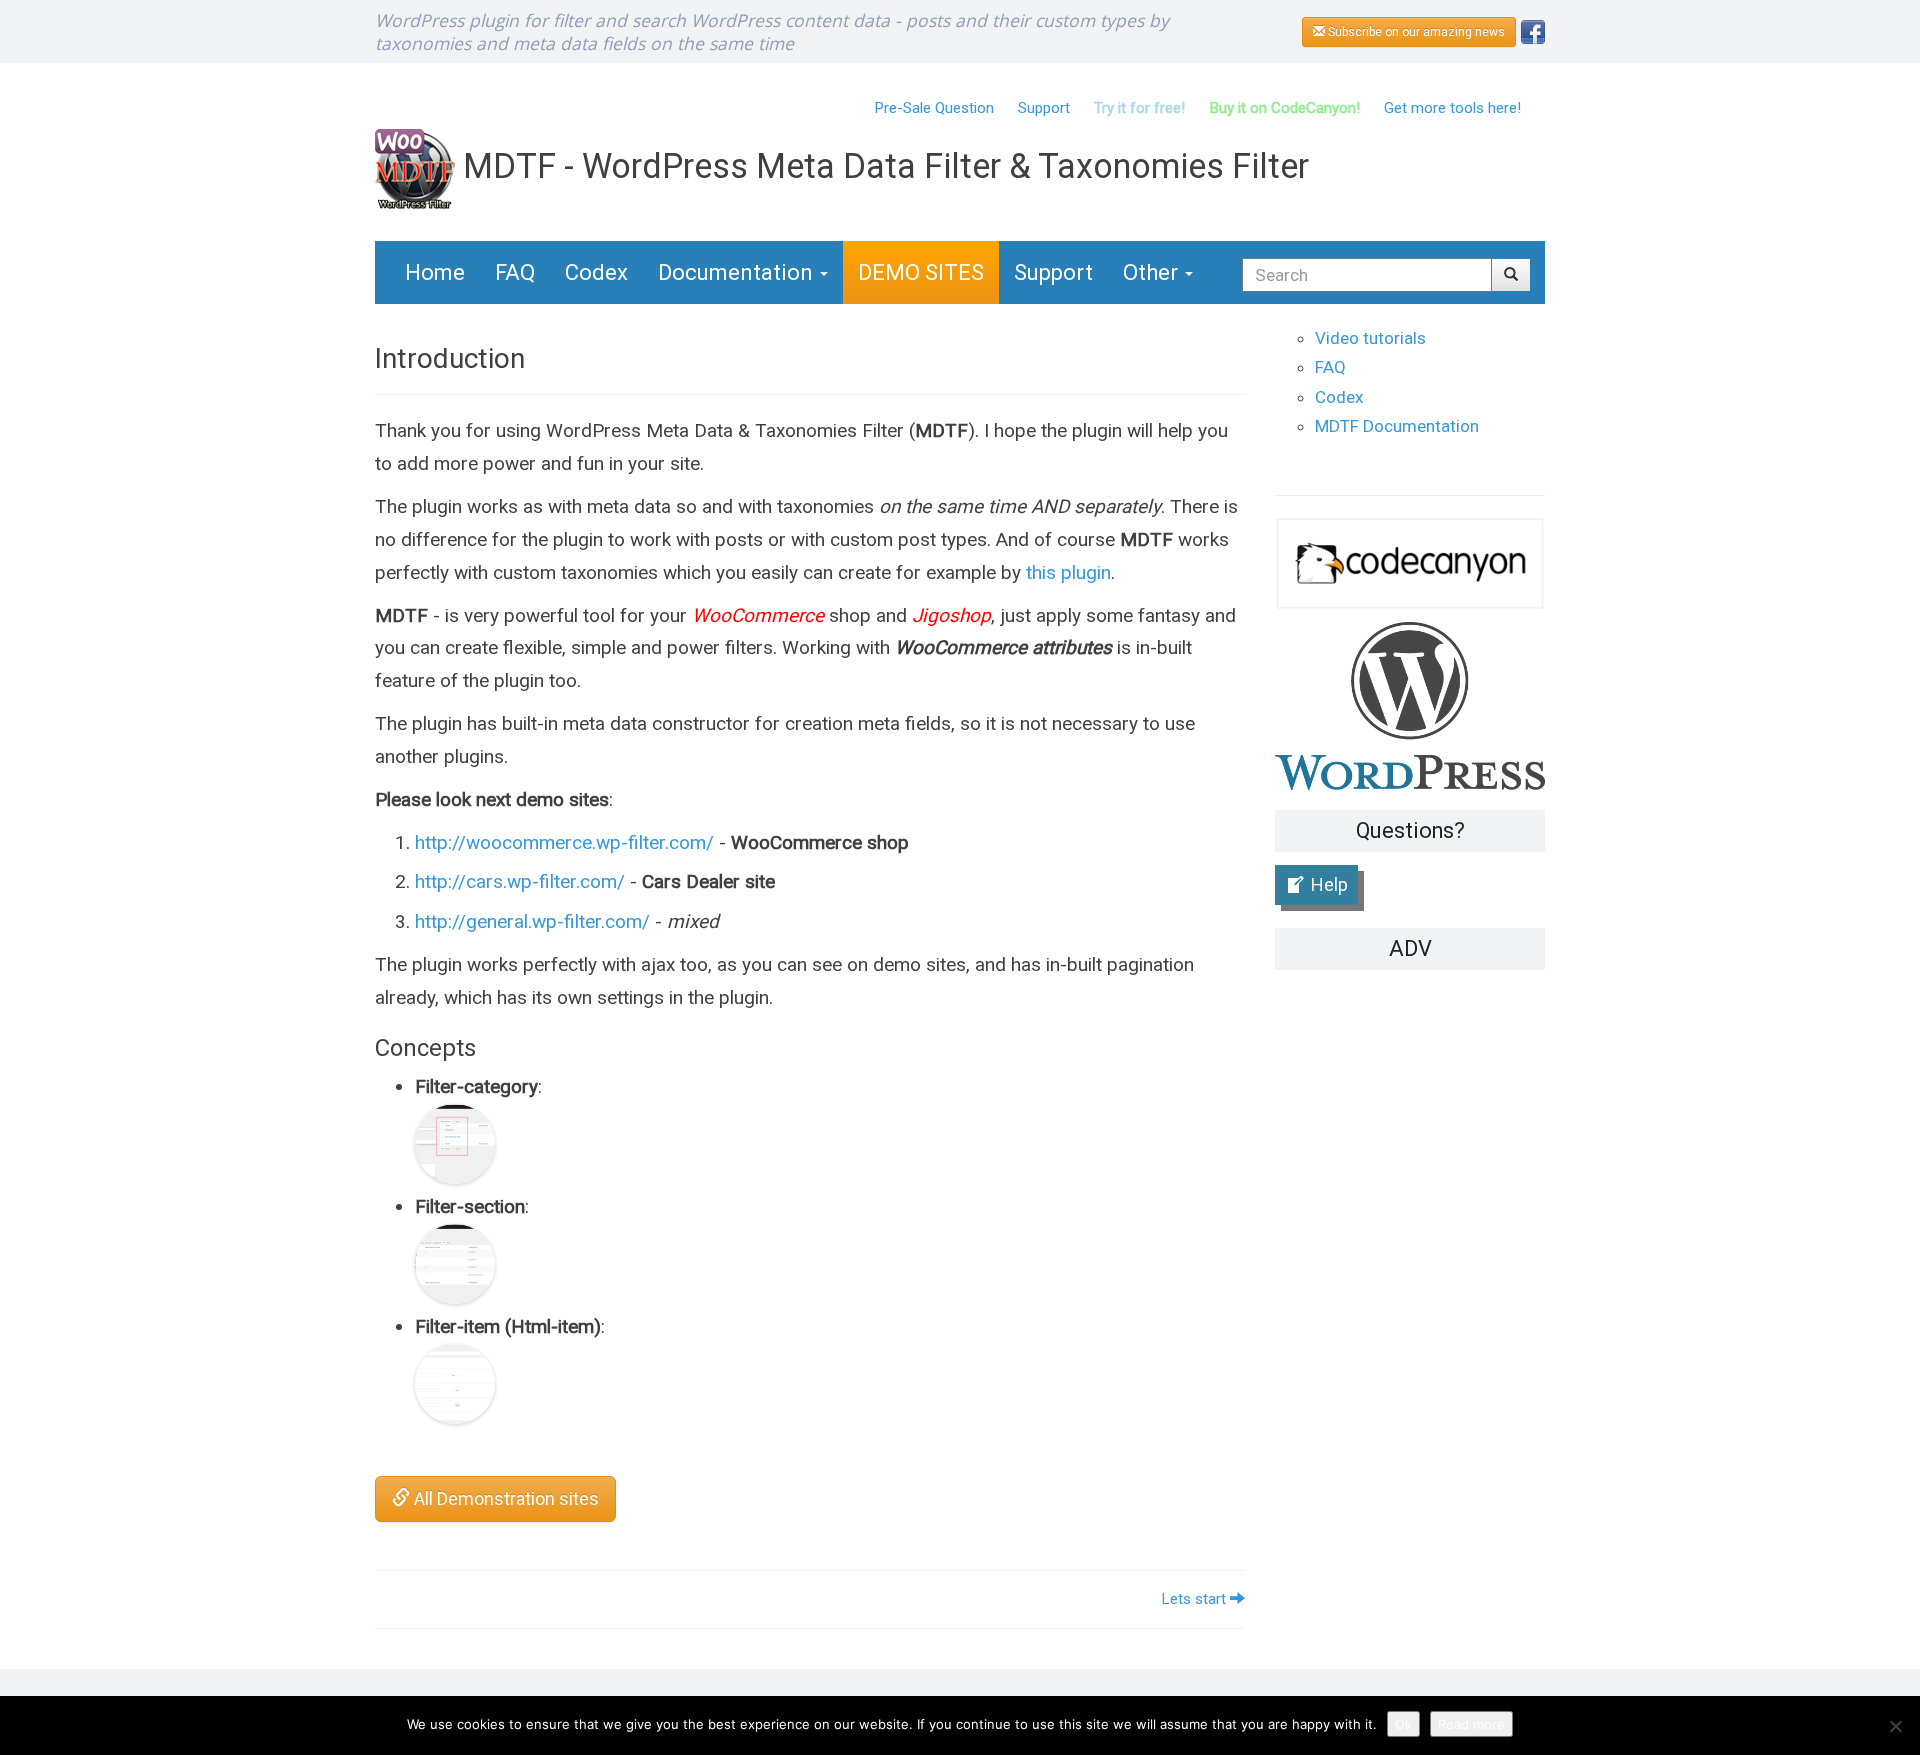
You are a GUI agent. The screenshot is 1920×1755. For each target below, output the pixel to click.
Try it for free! (1139, 108)
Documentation (738, 272)
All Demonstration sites (504, 1498)
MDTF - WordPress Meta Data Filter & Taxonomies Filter (882, 166)
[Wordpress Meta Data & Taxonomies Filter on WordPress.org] (1410, 704)
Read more (1471, 1724)
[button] (1511, 275)
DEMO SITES (921, 272)
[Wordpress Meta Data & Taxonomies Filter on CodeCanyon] (1410, 562)
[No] (1895, 1726)
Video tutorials (1370, 338)
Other (1153, 272)
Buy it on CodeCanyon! (1284, 108)
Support (1044, 108)
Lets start (1195, 1599)
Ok (1403, 1724)
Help (1329, 884)
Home (435, 272)
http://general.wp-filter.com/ (532, 921)
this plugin (1068, 572)
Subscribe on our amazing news (1415, 32)
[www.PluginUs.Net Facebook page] (1533, 30)
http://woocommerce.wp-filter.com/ (564, 842)
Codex (596, 272)
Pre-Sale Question (934, 108)
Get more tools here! (1452, 108)
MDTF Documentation (1397, 426)
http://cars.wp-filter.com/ (522, 881)
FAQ (515, 272)
